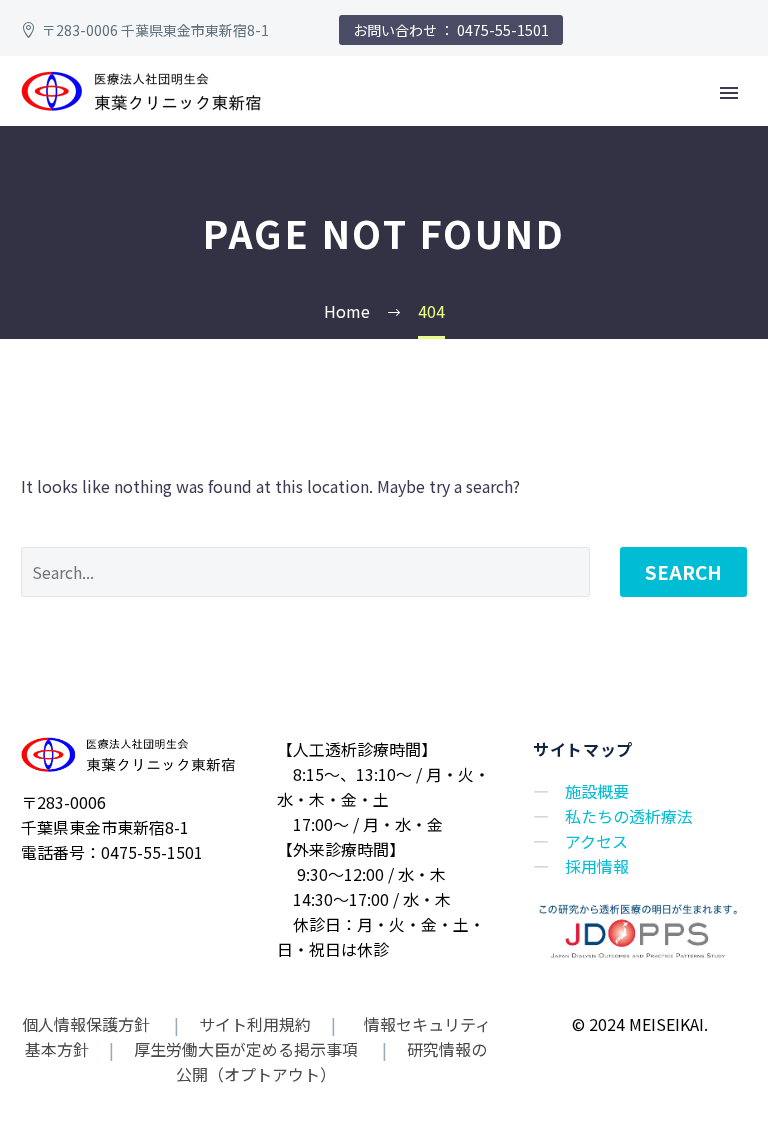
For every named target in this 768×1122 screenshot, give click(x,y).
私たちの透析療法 (629, 816)
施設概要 (597, 791)
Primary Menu (729, 93)
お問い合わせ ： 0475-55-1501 (451, 30)
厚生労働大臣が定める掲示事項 (246, 1049)
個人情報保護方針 (88, 1024)
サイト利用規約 (253, 1024)
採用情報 (597, 866)
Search (683, 571)
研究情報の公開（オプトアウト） (331, 1061)
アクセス (596, 841)
